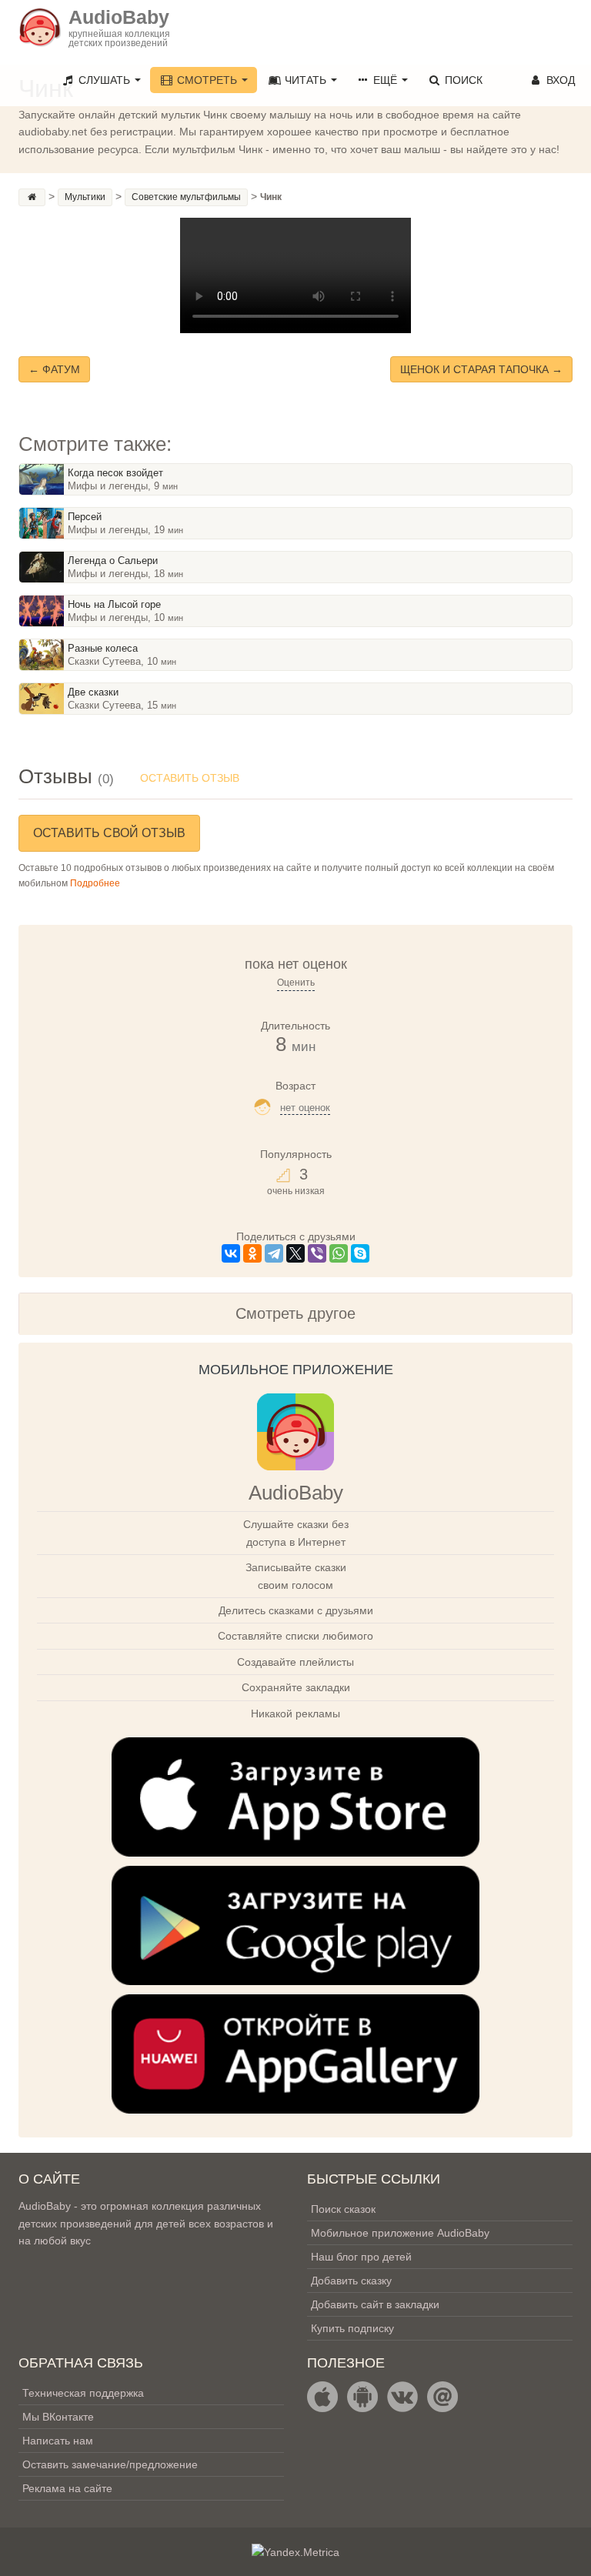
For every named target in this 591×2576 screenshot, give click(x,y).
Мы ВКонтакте (58, 2417)
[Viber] (317, 1253)
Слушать (104, 80)
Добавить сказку (351, 2281)
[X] (295, 1253)
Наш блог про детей (361, 2257)
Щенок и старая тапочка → (481, 369)
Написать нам (58, 2441)
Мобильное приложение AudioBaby (400, 2233)
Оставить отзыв (190, 778)
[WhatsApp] (339, 1253)
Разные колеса (103, 648)
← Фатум (54, 369)
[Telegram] (274, 1253)
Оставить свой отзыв (109, 833)
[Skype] (360, 1253)
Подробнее (95, 883)
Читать (306, 80)
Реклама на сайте (67, 2488)
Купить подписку (352, 2328)
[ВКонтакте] (231, 1253)
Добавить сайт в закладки (375, 2304)
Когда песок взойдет (115, 473)
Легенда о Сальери (113, 561)
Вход (559, 80)
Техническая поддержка (83, 2393)
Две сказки (93, 692)
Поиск (462, 80)
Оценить (296, 983)
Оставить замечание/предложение (110, 2464)
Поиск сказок (343, 2209)
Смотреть (207, 80)
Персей (85, 517)
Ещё (385, 80)
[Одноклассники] (252, 1253)
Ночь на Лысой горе (114, 604)
